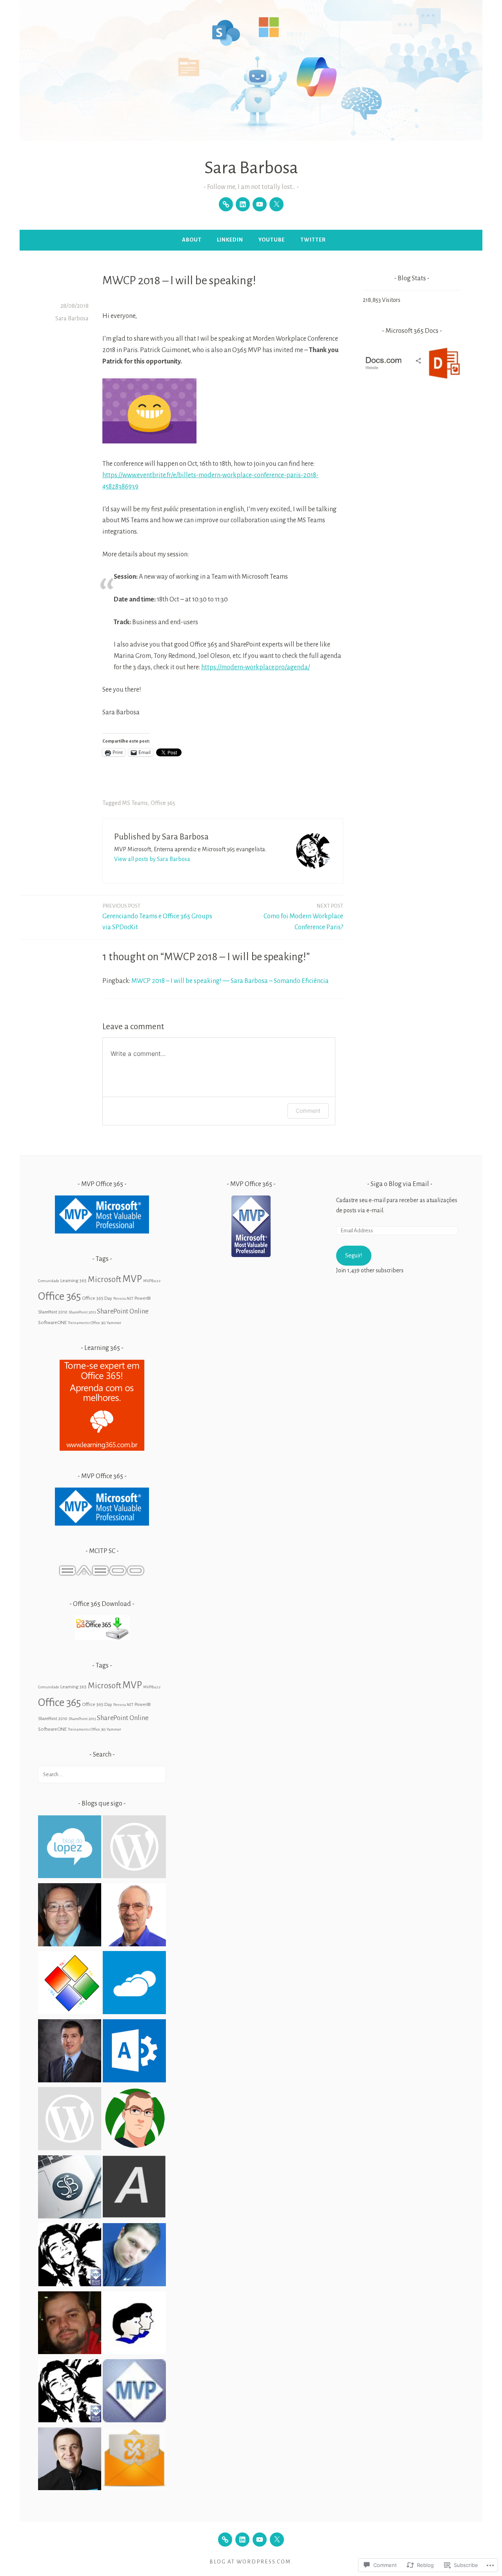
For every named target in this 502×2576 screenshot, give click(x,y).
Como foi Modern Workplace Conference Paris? (303, 917)
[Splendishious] (134, 1848)
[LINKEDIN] (242, 2540)
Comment (308, 1111)
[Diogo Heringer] (134, 2461)
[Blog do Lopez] (70, 1848)
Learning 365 (74, 1281)
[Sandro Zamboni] (134, 2256)
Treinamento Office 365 (87, 1323)
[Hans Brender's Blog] (134, 1916)
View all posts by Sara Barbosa (152, 859)
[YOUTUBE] (260, 2540)
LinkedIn (230, 240)
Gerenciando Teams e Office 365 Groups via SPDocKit (157, 917)
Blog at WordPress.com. (251, 2562)
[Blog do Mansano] (70, 1916)
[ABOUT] (225, 2540)
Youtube (272, 240)
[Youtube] (260, 204)
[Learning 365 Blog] (134, 1984)
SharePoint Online (123, 1311)
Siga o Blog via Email (400, 1184)
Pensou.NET (123, 1298)
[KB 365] (70, 2120)
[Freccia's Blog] (70, 2461)
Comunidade (49, 1281)
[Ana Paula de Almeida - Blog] (134, 2188)
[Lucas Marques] (70, 2052)
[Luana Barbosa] (70, 2256)
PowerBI (143, 1298)
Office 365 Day (97, 1298)
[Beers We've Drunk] (70, 2392)
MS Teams (135, 803)
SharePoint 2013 (82, 1312)
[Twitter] (276, 204)
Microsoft (105, 1279)
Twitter (313, 240)
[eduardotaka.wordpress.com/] (70, 1984)
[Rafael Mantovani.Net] (134, 2324)
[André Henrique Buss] (134, 2120)
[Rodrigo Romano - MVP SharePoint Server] (134, 2392)
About (192, 240)
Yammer (114, 1323)
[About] (226, 204)
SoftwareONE (52, 1323)
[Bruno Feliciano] (134, 2052)
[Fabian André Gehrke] (70, 2324)
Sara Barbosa (251, 168)
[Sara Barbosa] (70, 2188)
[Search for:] (102, 1774)
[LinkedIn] (243, 204)
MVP (132, 1279)
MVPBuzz (152, 1281)
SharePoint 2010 (53, 1312)
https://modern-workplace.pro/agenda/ (256, 667)
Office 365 (163, 803)
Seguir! (354, 1255)
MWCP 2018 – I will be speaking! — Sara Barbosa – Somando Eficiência (230, 981)
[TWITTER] (277, 2540)
